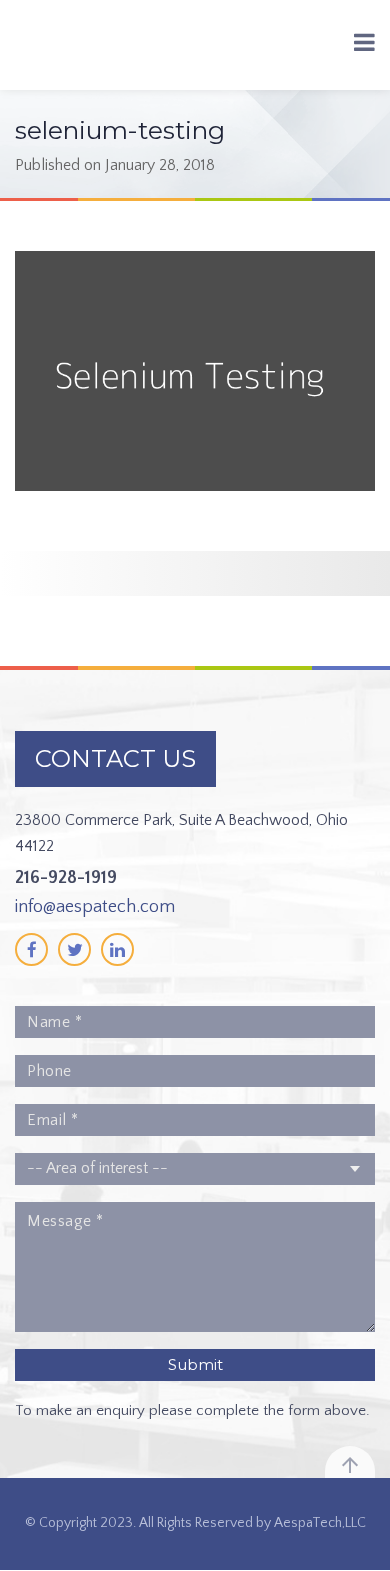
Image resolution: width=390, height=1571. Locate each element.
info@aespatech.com (95, 907)
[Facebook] (31, 949)
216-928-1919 (66, 878)
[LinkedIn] (117, 949)
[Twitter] (74, 949)
